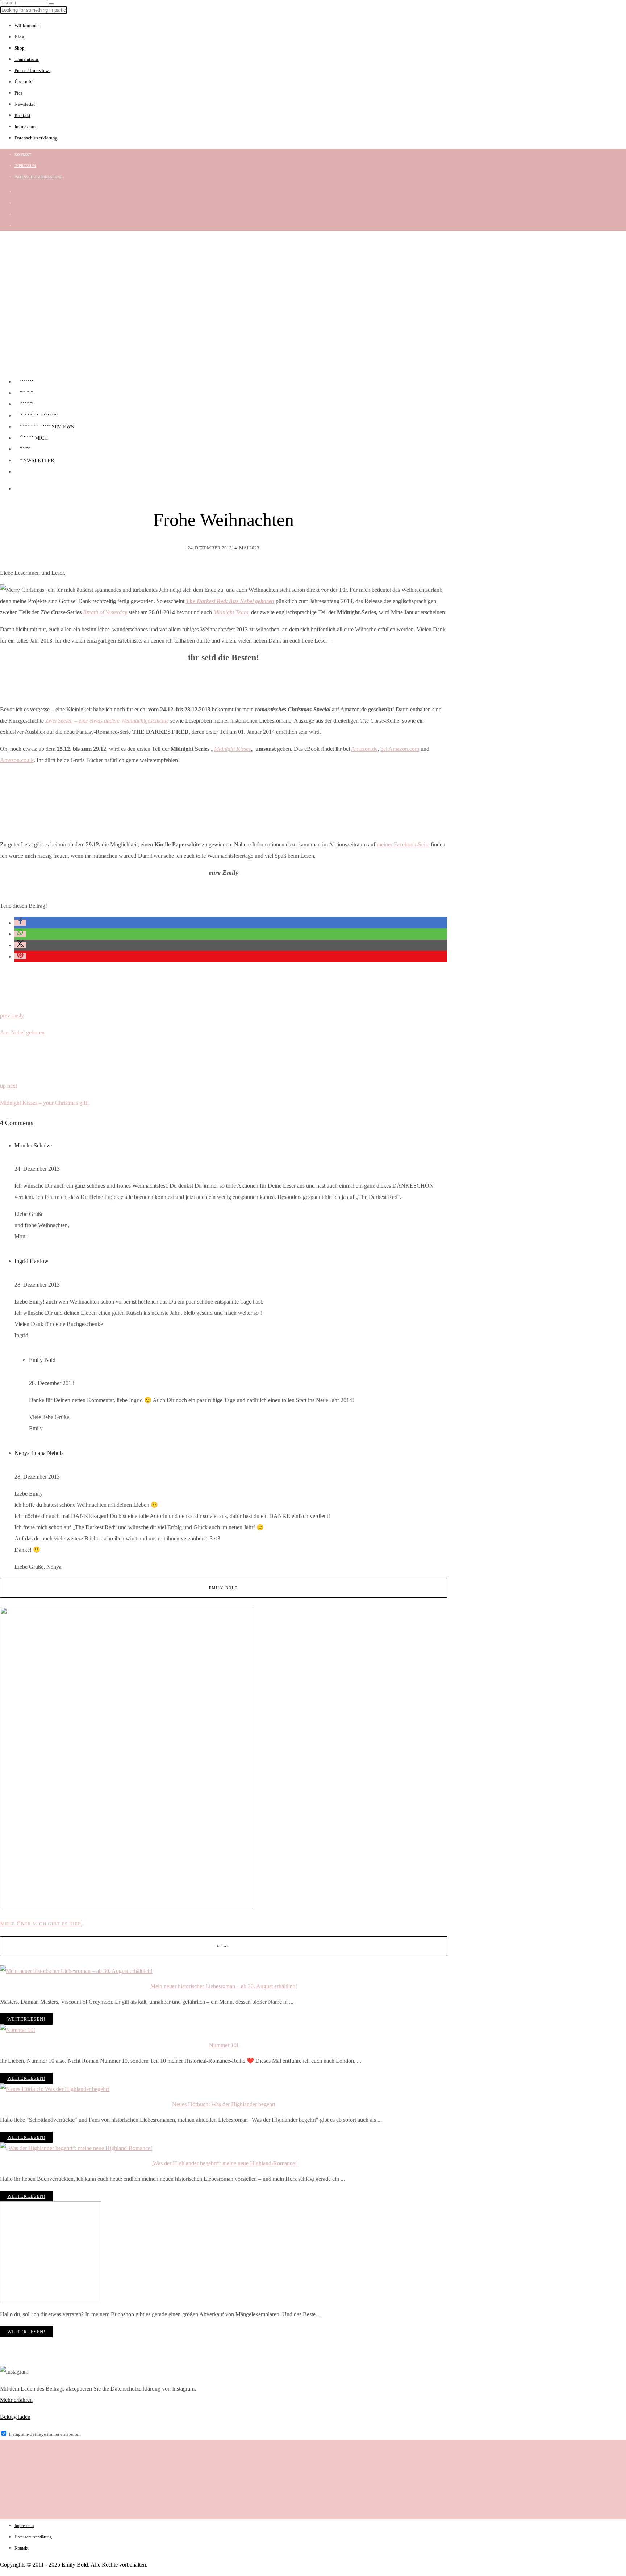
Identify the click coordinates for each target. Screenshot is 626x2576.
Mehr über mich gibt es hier (41, 1924)
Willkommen (27, 26)
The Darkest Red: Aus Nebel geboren (230, 601)
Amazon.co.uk (17, 760)
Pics (18, 93)
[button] (20, 923)
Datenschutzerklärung (36, 138)
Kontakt (22, 115)
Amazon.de (364, 749)
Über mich (25, 82)
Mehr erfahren (16, 2400)
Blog (19, 37)
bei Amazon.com (400, 749)
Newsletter (25, 104)
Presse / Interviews (32, 70)
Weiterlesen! (26, 2019)
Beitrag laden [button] (15, 2417)
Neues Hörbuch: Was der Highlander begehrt (224, 2104)
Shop (20, 48)
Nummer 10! (224, 2045)
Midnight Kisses (232, 749)
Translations (27, 59)
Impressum (25, 127)
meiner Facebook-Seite (403, 844)
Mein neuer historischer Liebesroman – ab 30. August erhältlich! (224, 1986)
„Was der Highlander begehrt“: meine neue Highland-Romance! (224, 2163)
